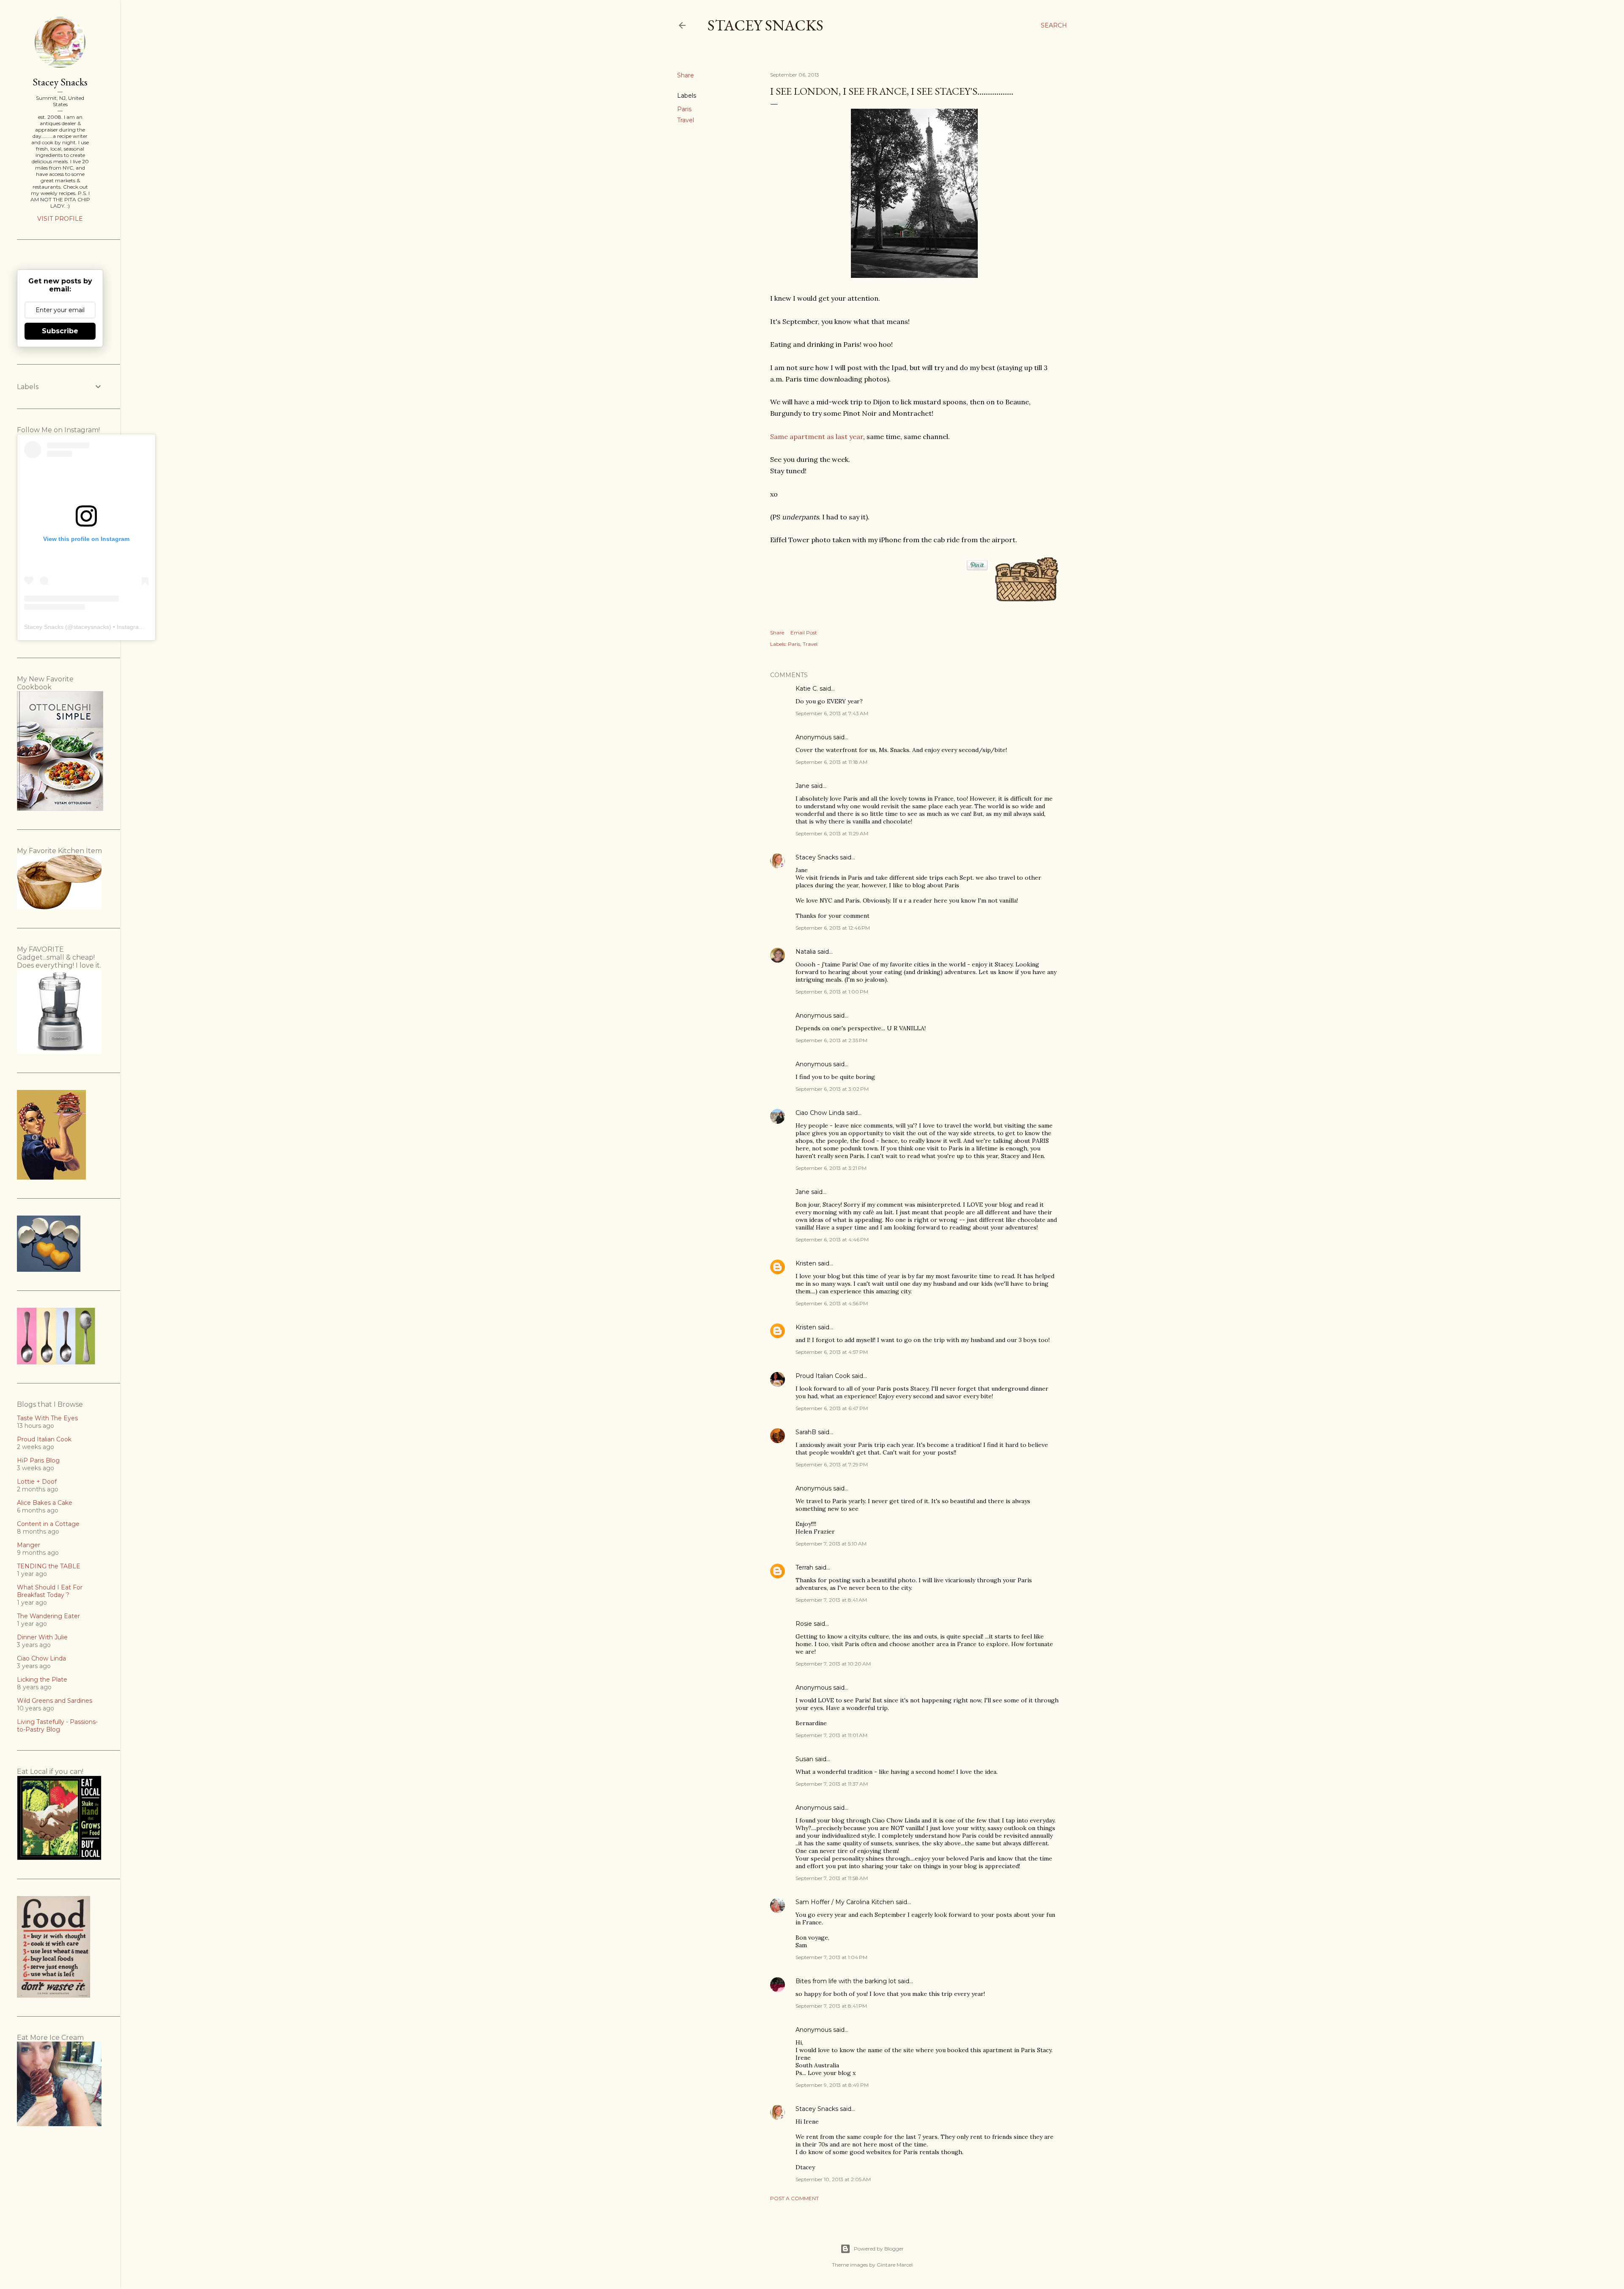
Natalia (806, 952)
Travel (686, 120)
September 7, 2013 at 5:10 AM (831, 1544)
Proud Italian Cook (823, 1376)
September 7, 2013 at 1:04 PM (831, 1957)
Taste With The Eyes (47, 1418)
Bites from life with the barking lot (846, 1981)
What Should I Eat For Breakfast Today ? (50, 1591)
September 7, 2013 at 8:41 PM (831, 2006)
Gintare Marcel (895, 2265)
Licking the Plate (42, 1680)
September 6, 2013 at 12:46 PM (833, 928)
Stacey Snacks (765, 25)
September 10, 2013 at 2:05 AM (833, 2179)
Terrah (804, 1567)
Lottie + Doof (37, 1482)
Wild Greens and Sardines (55, 1701)
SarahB (806, 1432)
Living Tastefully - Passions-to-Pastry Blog (57, 1726)
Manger (29, 1545)
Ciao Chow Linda (820, 1113)
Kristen (806, 1263)
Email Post (804, 633)
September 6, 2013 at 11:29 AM (832, 833)
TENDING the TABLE (49, 1566)
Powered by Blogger (879, 2249)
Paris (684, 109)
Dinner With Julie (42, 1637)
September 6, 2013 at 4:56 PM (832, 1303)
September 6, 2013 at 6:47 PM (832, 1408)
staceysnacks (91, 627)
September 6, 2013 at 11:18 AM (831, 762)
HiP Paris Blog (38, 1460)
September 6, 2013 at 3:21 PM (831, 1168)
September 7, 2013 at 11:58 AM (832, 1878)
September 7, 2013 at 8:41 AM (831, 1600)
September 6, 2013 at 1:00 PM (832, 992)
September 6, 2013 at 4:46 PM (832, 1239)
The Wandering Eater (48, 1616)
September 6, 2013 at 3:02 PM (832, 1089)
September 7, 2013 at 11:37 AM (832, 1784)
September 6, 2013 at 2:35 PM (831, 1040)
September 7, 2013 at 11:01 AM (831, 1735)
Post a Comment (794, 2198)
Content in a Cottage (48, 1524)
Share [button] (686, 75)
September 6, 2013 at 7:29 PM (832, 1464)
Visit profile (60, 219)
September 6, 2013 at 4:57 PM (832, 1352)
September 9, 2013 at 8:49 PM (832, 2085)
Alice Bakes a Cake (45, 1503)
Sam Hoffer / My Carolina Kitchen (845, 1902)
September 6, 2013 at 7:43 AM (832, 713)
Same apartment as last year (817, 436)
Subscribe (60, 331)
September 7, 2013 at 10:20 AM (833, 1664)
